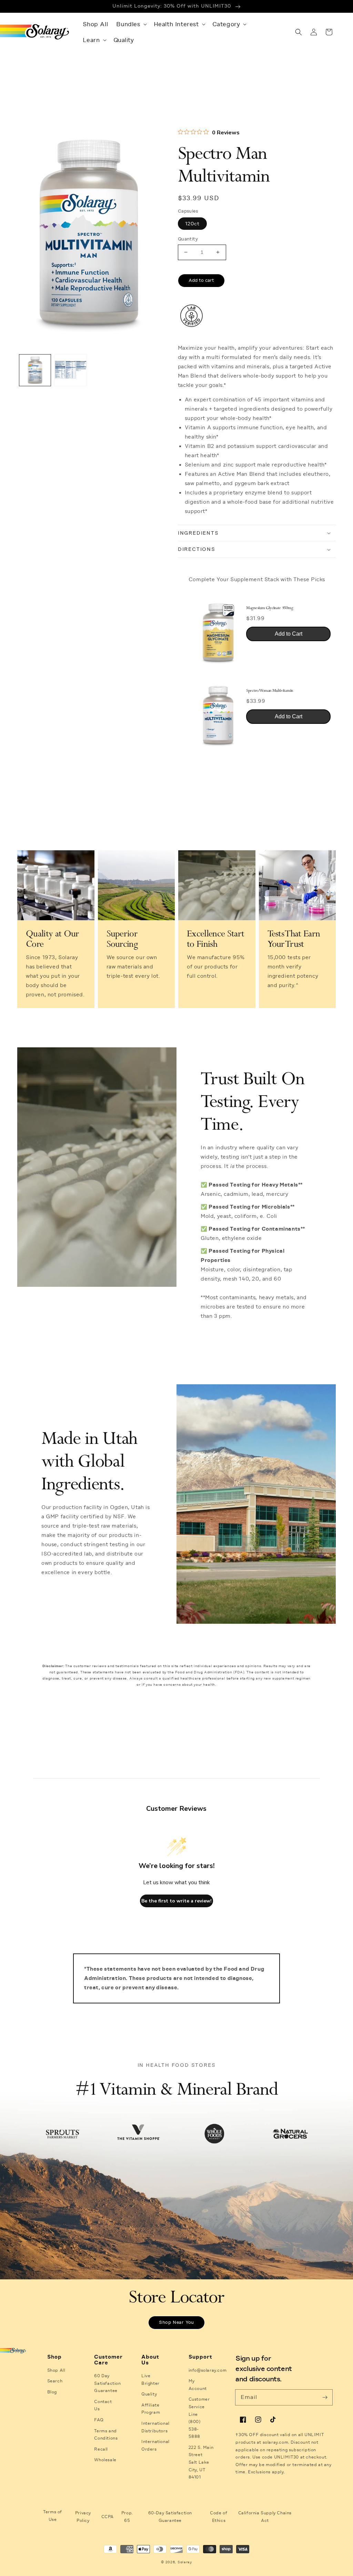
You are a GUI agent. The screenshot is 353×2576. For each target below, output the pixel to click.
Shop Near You (176, 2322)
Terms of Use (53, 2516)
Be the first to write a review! (176, 1901)
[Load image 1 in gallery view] (35, 370)
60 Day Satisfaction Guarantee (107, 2383)
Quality (149, 2394)
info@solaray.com (208, 2370)
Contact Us (103, 2405)
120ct (192, 224)
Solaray (185, 2562)
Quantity (188, 239)
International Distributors (155, 2427)
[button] (131, 24)
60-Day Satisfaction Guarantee (170, 2517)
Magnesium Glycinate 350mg (270, 608)
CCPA (108, 2517)
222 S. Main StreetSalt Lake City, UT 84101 (201, 2462)
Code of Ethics (219, 2517)
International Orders (155, 2445)
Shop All (56, 2370)
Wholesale (105, 2460)
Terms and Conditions (106, 2435)
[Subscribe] (325, 2397)
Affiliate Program (151, 2409)
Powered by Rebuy (257, 762)
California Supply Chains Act (265, 2517)
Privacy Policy (83, 2517)
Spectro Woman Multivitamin (270, 691)
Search (55, 2381)
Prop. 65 (127, 2517)
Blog (52, 2392)
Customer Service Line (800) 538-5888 (199, 2418)
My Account (198, 2385)
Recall (101, 2449)
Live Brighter (150, 2380)
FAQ (99, 2420)
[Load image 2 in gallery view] (70, 370)
